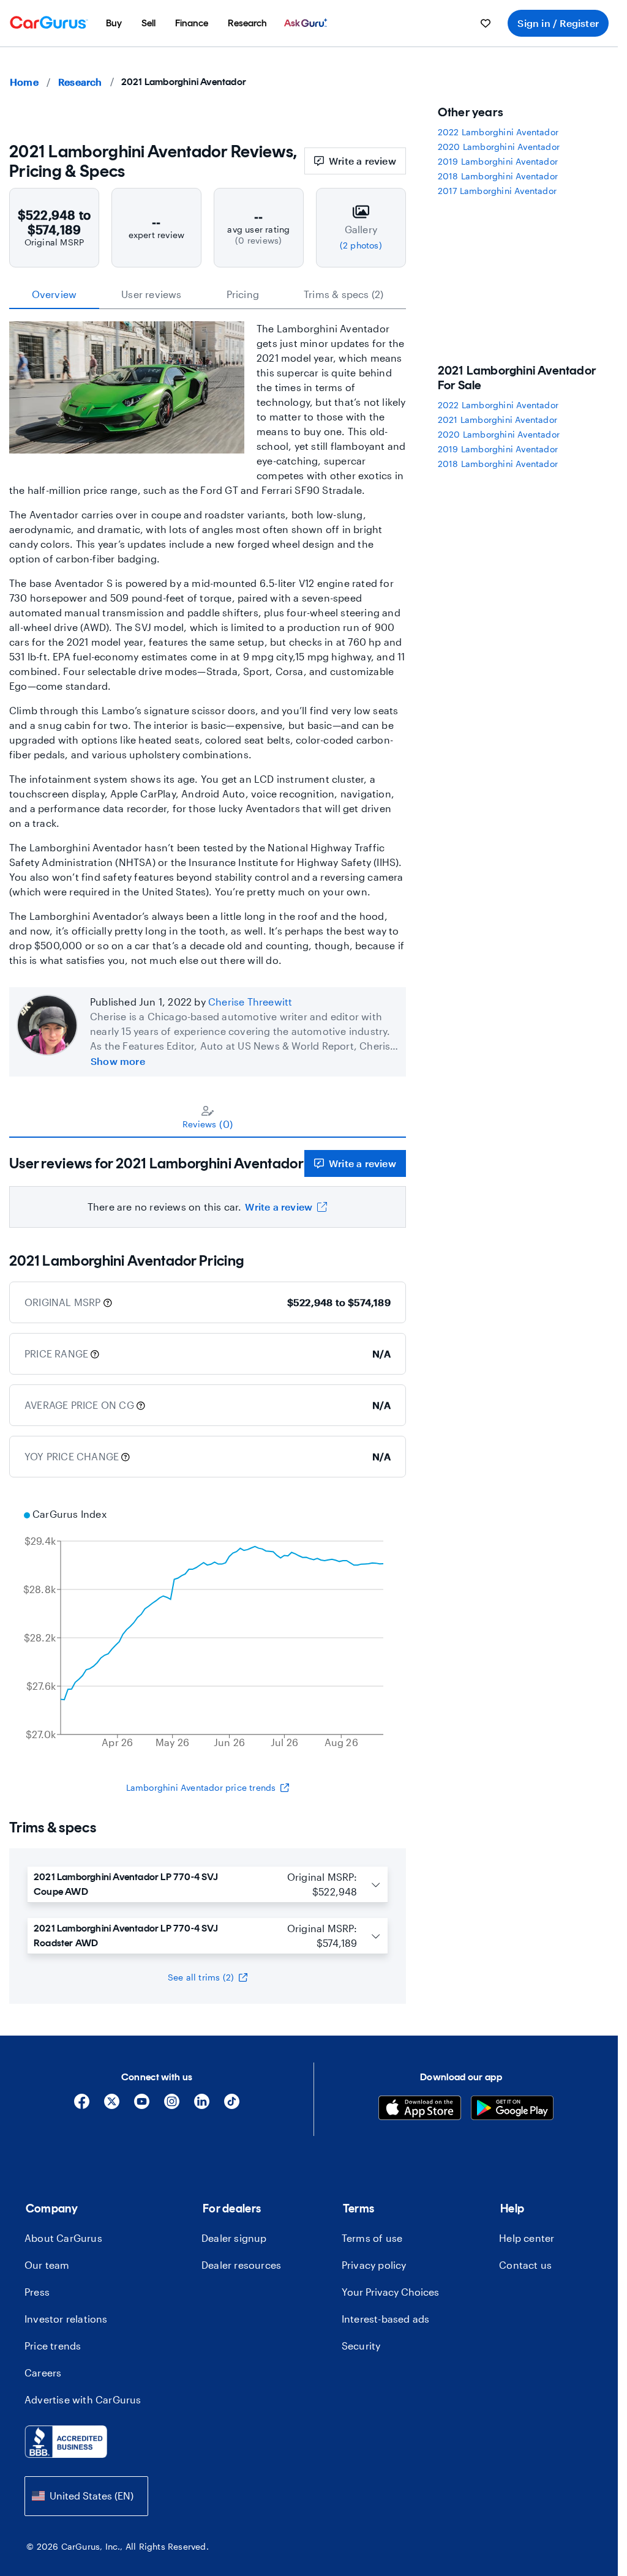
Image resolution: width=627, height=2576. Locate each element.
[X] (112, 2106)
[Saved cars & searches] (486, 23)
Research (80, 82)
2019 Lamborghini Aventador (498, 161)
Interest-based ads (386, 2319)
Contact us (525, 2265)
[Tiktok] (232, 2106)
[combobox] (86, 2496)
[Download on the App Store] (420, 2109)
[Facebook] (82, 2106)
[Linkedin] (202, 2106)
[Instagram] (172, 2106)
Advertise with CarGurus (83, 2399)
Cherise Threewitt (250, 1002)
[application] (208, 1630)
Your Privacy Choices (390, 2292)
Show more (118, 1061)
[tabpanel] (208, 1183)
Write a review (362, 161)
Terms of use (372, 2238)
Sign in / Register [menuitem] (558, 23)
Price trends (53, 2346)
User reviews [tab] (151, 294)
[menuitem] (114, 23)
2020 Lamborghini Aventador (499, 147)
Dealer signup (234, 2238)
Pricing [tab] (243, 294)
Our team (47, 2265)
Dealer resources (241, 2265)
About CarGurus (63, 2238)
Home (24, 82)
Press (37, 2292)
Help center (527, 2238)
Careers (43, 2373)
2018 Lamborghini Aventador (498, 176)
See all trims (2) (201, 1977)
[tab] (208, 1117)
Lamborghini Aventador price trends (201, 1787)
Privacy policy (374, 2265)
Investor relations (66, 2319)
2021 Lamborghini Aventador (497, 420)
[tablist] (208, 294)
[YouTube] (142, 2106)
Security (361, 2346)
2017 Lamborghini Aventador (497, 191)
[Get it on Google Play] (512, 2109)
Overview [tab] (54, 294)
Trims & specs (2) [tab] (344, 294)
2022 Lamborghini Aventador (498, 132)
